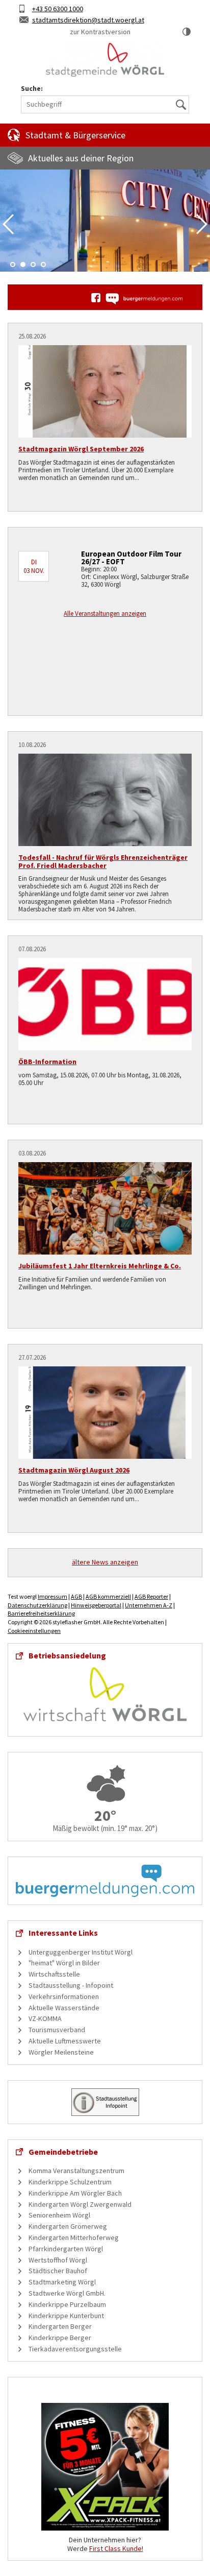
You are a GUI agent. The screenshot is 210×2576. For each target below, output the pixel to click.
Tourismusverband (57, 2030)
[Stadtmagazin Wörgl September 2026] (105, 391)
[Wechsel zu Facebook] (96, 298)
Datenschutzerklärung (37, 1605)
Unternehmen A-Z (149, 1605)
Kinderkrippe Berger (60, 2338)
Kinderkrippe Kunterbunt (66, 2316)
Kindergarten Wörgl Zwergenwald (80, 2204)
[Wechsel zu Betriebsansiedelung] (105, 1694)
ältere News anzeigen (105, 1562)
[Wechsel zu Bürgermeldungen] (144, 299)
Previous (8, 224)
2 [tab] (23, 264)
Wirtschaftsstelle (54, 1974)
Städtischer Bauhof (58, 2271)
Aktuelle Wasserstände (64, 2008)
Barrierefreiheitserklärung (41, 1613)
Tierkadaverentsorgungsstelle (75, 2349)
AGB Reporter (151, 1596)
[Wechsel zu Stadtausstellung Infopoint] (105, 2101)
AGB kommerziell (108, 1596)
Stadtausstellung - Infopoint (71, 1985)
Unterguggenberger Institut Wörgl (81, 1952)
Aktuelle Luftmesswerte (65, 2041)
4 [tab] (43, 264)
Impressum (52, 1596)
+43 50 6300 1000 (58, 9)
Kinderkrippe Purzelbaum (67, 2304)
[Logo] (105, 60)
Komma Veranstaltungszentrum (76, 2171)
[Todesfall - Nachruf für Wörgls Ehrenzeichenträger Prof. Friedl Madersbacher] (105, 800)
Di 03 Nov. (34, 566)
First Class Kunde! (116, 2548)
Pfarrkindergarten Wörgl (66, 2249)
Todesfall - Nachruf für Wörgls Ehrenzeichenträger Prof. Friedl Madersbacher (103, 861)
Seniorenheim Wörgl (59, 2215)
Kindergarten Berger (60, 2326)
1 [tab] (13, 264)
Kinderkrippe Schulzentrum (70, 2182)
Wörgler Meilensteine (61, 2052)
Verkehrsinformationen (64, 1996)
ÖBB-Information (47, 1062)
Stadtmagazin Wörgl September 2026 (81, 449)
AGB (76, 1596)
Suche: (32, 89)
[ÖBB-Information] (105, 1004)
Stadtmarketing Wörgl (62, 2282)
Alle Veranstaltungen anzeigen (105, 613)
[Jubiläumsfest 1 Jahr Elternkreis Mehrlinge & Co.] (105, 1208)
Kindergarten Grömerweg (68, 2226)
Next (202, 224)
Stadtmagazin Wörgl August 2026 (74, 1470)
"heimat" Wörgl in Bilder (64, 1963)
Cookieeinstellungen (34, 1631)
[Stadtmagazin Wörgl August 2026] (105, 1413)
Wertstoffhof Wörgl (58, 2260)
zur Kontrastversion (100, 32)
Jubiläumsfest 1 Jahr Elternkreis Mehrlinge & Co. (100, 1266)
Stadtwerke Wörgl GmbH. (67, 2293)
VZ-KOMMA (45, 2018)
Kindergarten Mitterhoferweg (74, 2237)
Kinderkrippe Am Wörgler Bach (75, 2193)
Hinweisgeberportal (96, 1605)
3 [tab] (33, 264)
